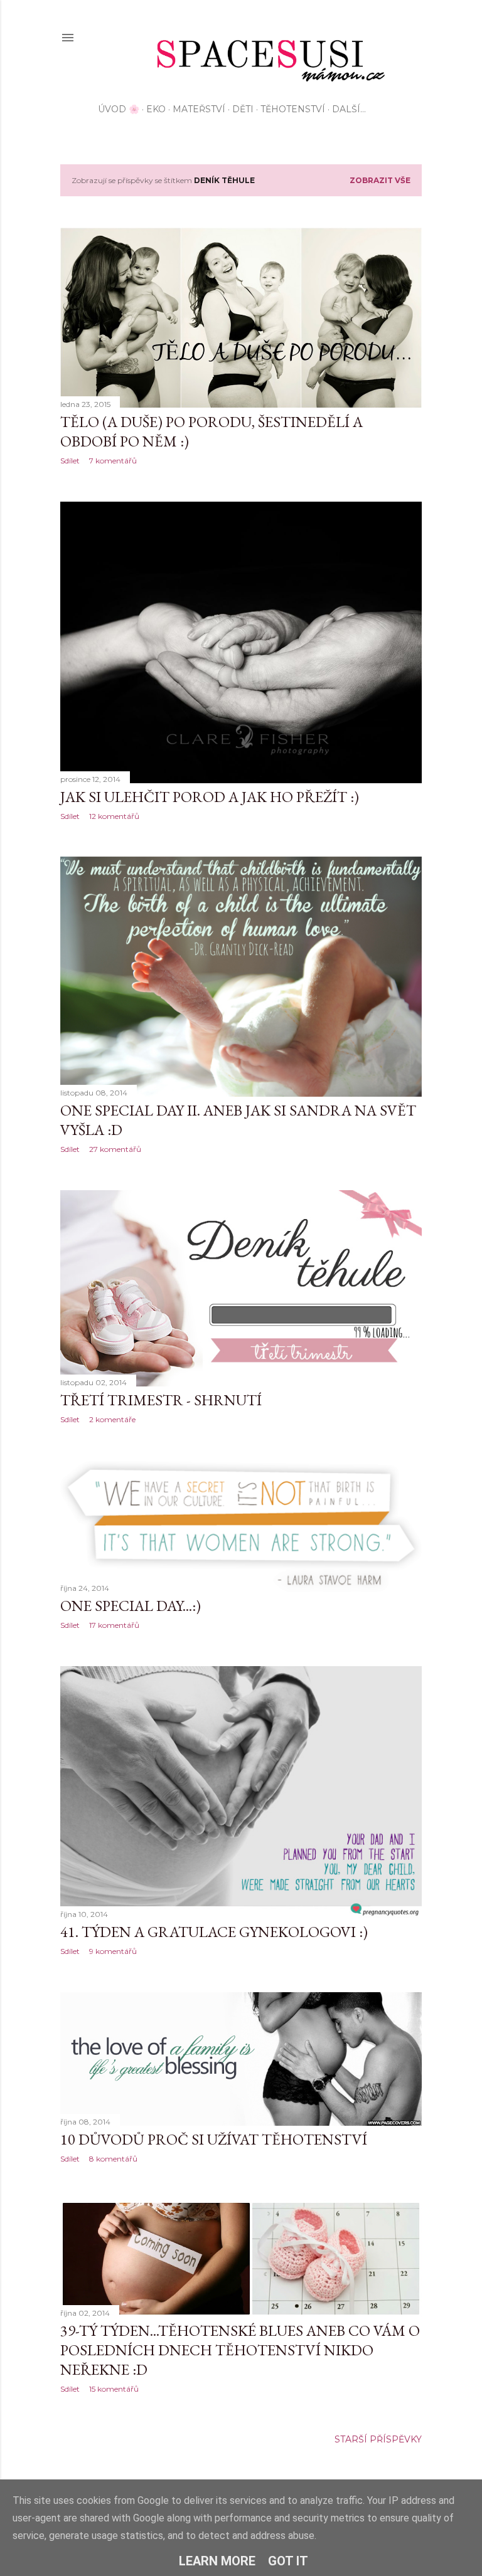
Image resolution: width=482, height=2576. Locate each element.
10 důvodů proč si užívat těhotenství (214, 2139)
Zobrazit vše (380, 180)
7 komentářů (113, 461)
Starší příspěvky (378, 2439)
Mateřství (199, 109)
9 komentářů (113, 1951)
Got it (288, 2561)
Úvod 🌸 (119, 109)
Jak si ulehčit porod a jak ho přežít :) (210, 797)
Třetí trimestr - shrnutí (161, 1400)
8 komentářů (113, 2159)
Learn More (217, 2561)
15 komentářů (114, 2389)
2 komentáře (112, 1419)
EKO (156, 109)
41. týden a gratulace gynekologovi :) (214, 1932)
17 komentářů (114, 1625)
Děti (243, 109)
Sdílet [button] (70, 461)
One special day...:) (131, 1606)
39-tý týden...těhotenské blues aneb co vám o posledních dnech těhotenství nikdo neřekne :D (240, 2350)
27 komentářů (115, 1149)
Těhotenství (293, 109)
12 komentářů (114, 816)
